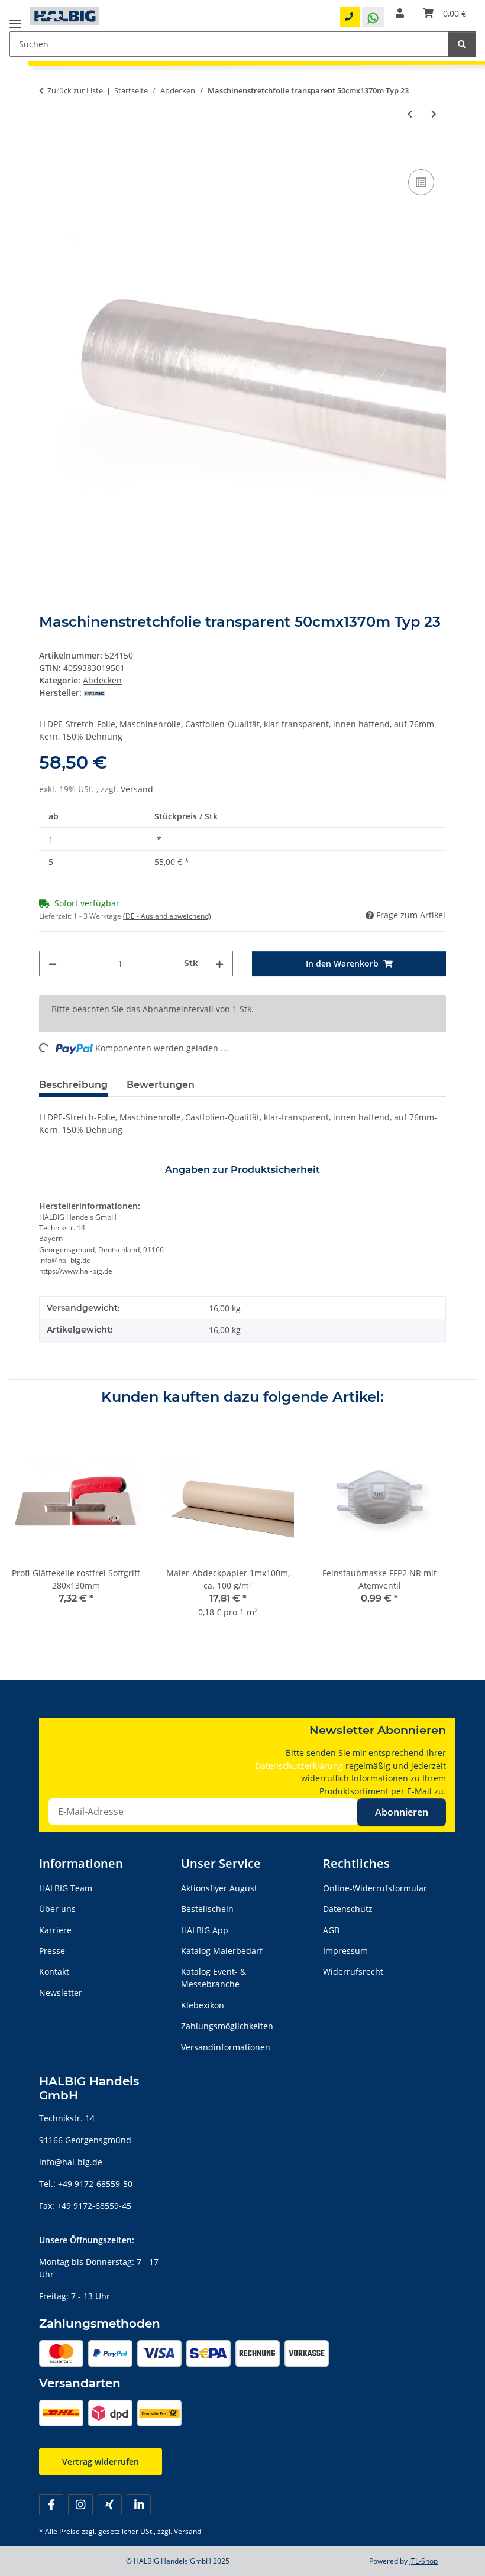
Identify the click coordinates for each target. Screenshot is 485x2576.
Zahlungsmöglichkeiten (227, 2026)
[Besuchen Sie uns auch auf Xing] (110, 2505)
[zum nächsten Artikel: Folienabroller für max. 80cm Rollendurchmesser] (434, 114)
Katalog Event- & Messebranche (214, 1978)
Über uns (57, 1909)
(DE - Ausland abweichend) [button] (167, 916)
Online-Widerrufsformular (375, 1888)
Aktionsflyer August (219, 1888)
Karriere (55, 1930)
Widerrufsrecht (353, 1971)
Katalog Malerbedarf (222, 1951)
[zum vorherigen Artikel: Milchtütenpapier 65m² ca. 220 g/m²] (410, 114)
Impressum (345, 1951)
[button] (400, 13)
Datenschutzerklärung (299, 1766)
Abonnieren (402, 1812)
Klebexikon (203, 2005)
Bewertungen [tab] (161, 1085)
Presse (52, 1951)
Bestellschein (207, 1909)
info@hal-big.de (71, 2162)
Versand (137, 789)
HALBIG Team (66, 1888)
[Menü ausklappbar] (15, 19)
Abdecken (102, 680)
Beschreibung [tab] (73, 1085)
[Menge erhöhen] (219, 963)
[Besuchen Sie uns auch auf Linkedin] (139, 2505)
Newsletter (61, 1993)
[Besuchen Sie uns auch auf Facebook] (51, 2505)
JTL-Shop (423, 2561)
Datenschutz (348, 1909)
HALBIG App (205, 1930)
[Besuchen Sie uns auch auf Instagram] (80, 2505)
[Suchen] (462, 44)
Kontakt (54, 1971)
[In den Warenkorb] (48, 153)
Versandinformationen (226, 2047)
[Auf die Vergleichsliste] (421, 182)
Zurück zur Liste (75, 90)
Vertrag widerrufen (101, 2462)
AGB (331, 1930)
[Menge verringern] (53, 963)
